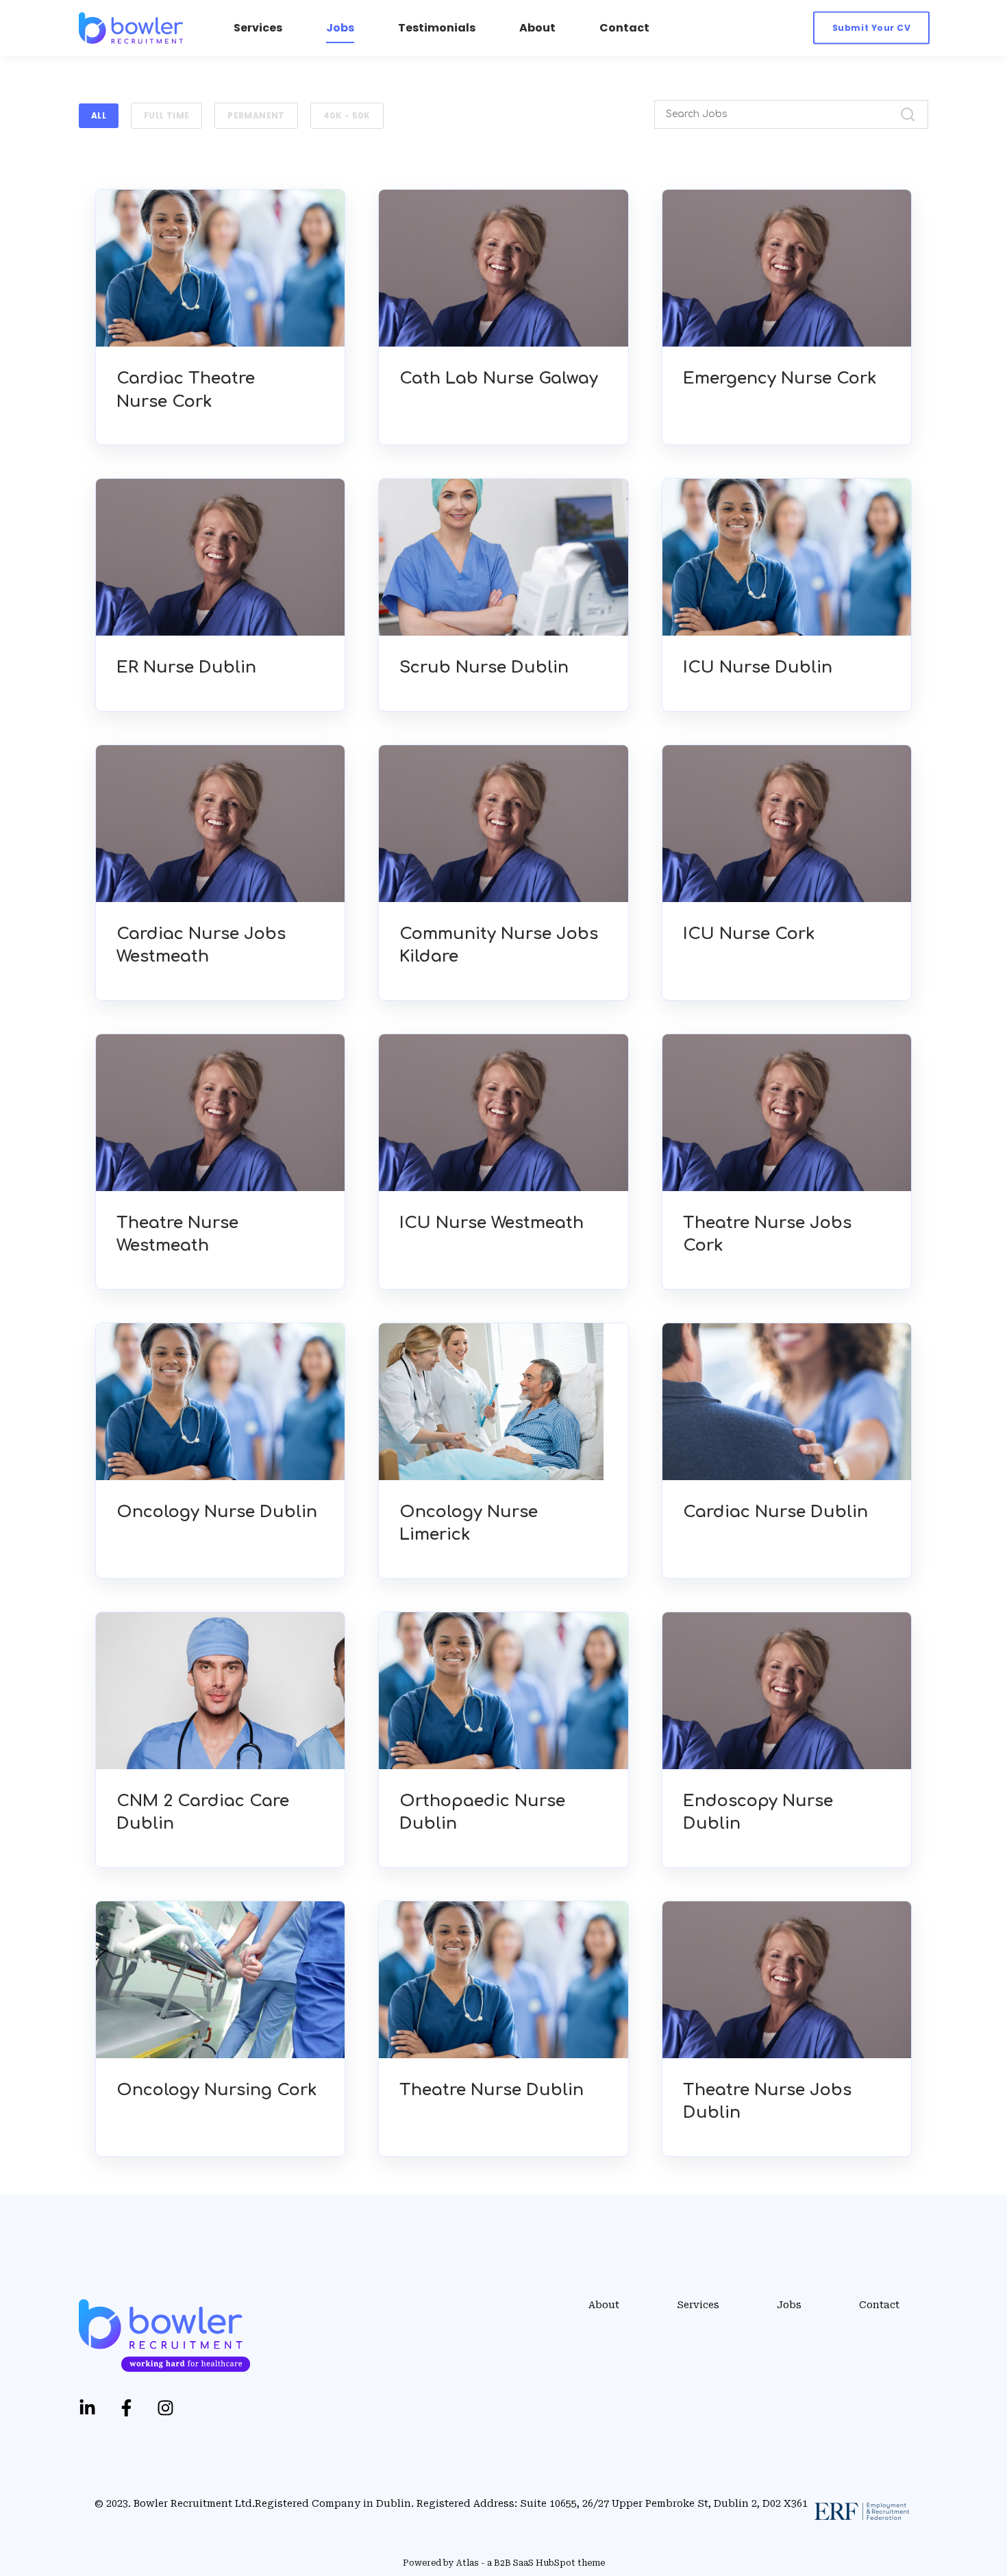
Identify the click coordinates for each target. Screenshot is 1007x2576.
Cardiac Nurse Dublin (775, 1512)
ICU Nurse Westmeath (492, 1223)
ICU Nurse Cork (749, 934)
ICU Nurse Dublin (758, 667)
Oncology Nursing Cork (217, 2090)
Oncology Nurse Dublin (217, 1512)
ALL (99, 115)
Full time (166, 115)
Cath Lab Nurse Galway (499, 378)
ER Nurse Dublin (186, 667)
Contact (879, 2305)
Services (698, 2305)
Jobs (789, 2305)
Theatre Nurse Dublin (492, 2090)
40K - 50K (347, 115)
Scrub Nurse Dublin (484, 667)
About (604, 2305)
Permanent (256, 115)
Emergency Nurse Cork (780, 378)
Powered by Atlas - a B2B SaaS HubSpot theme (504, 2563)
